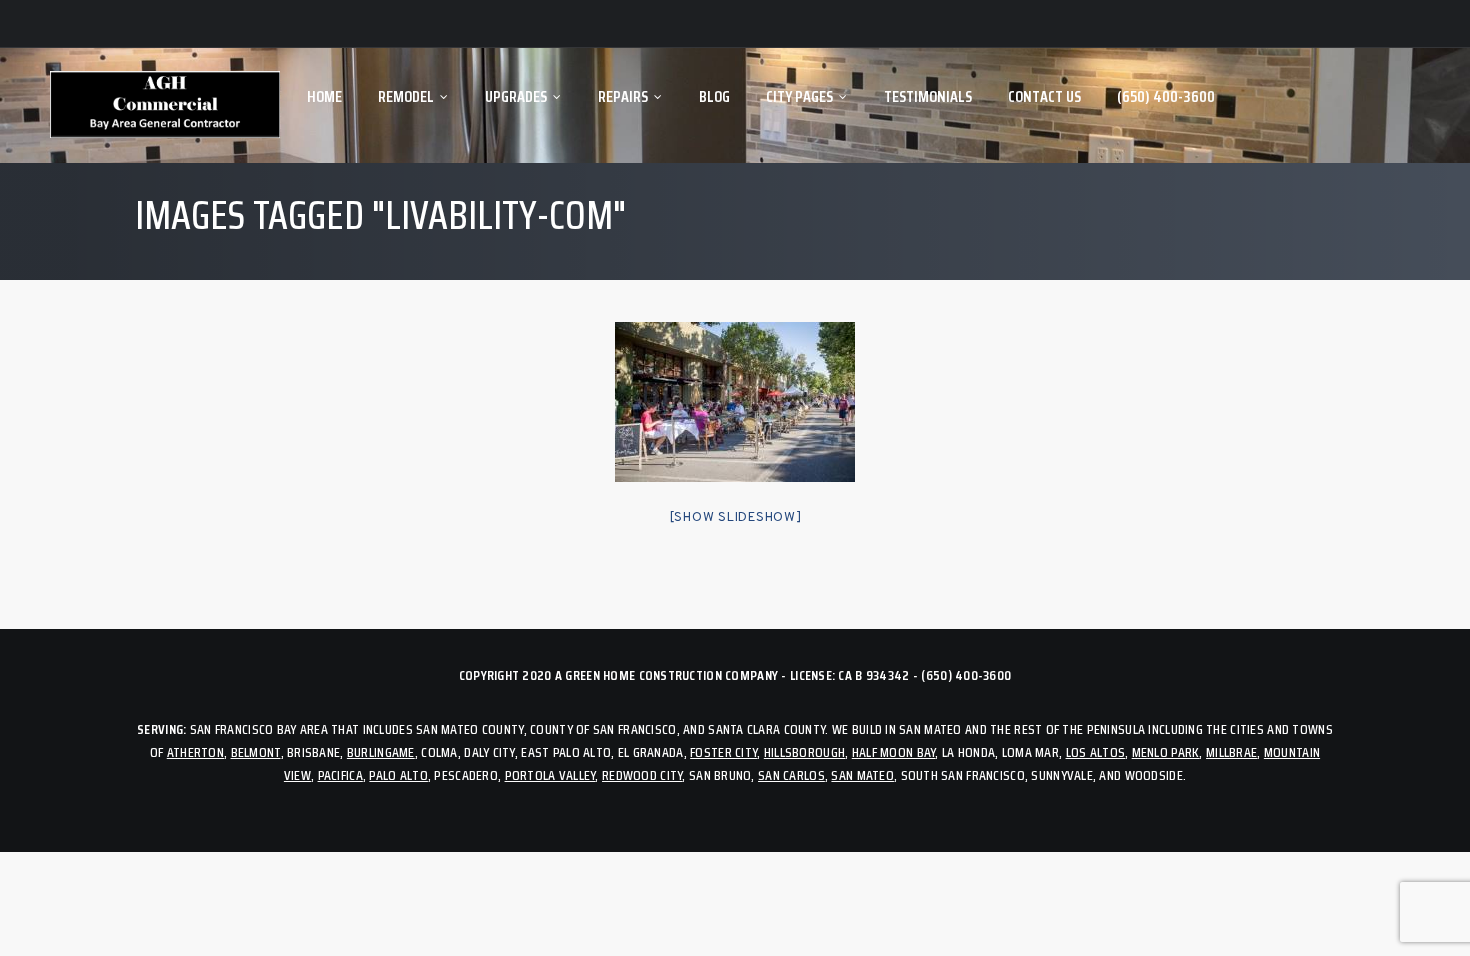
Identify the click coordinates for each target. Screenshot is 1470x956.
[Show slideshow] (735, 518)
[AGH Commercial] (165, 105)
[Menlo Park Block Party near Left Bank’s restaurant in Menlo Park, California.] (735, 402)
